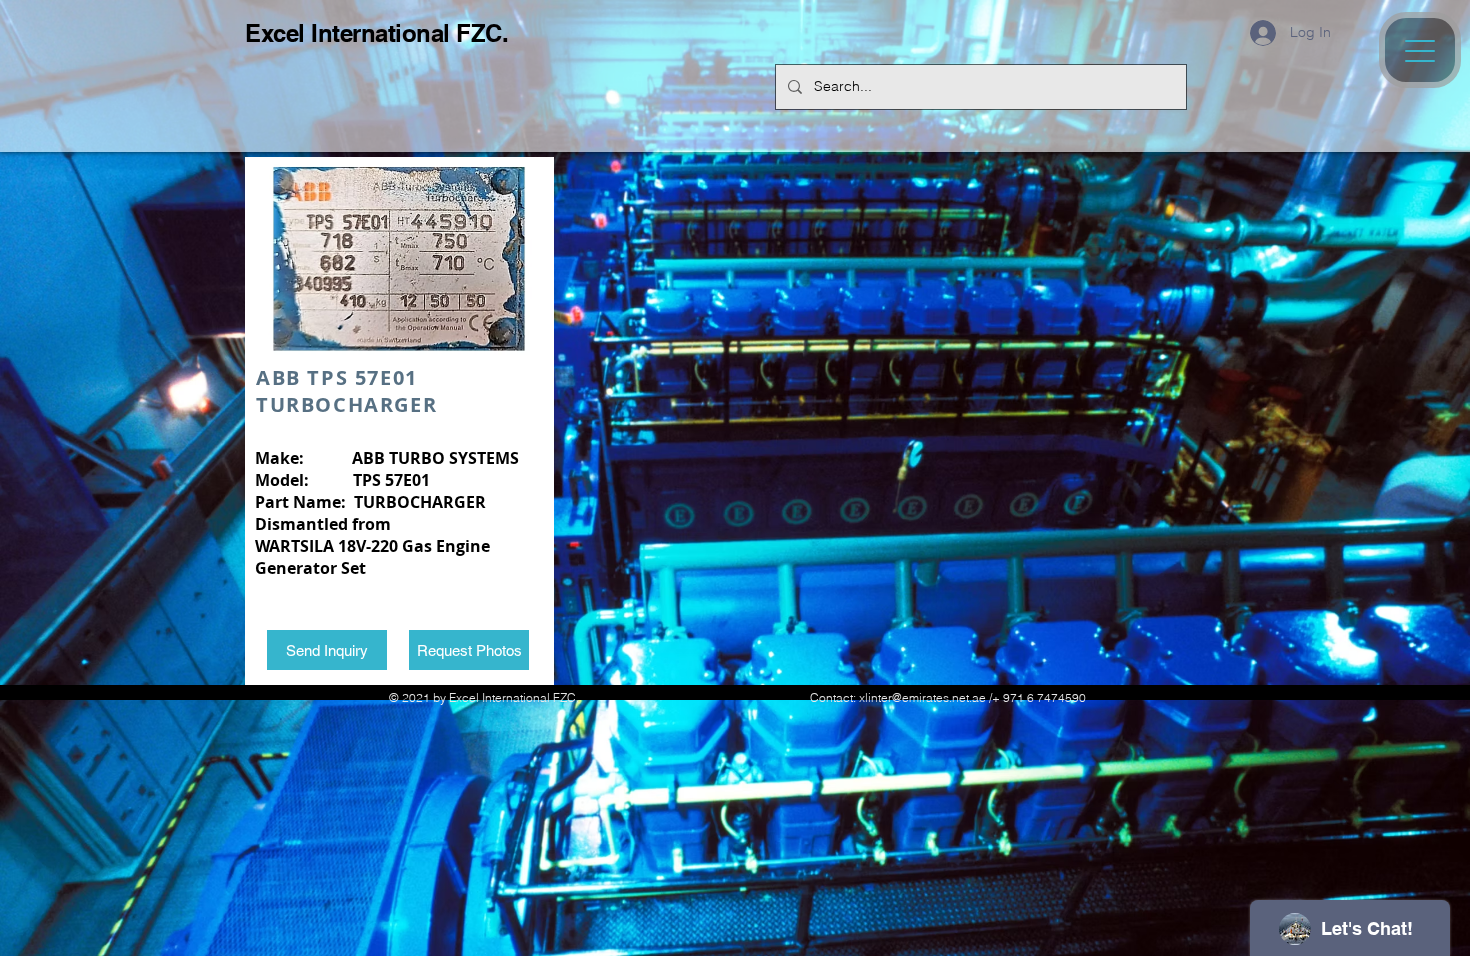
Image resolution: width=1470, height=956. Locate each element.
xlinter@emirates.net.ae (922, 697)
